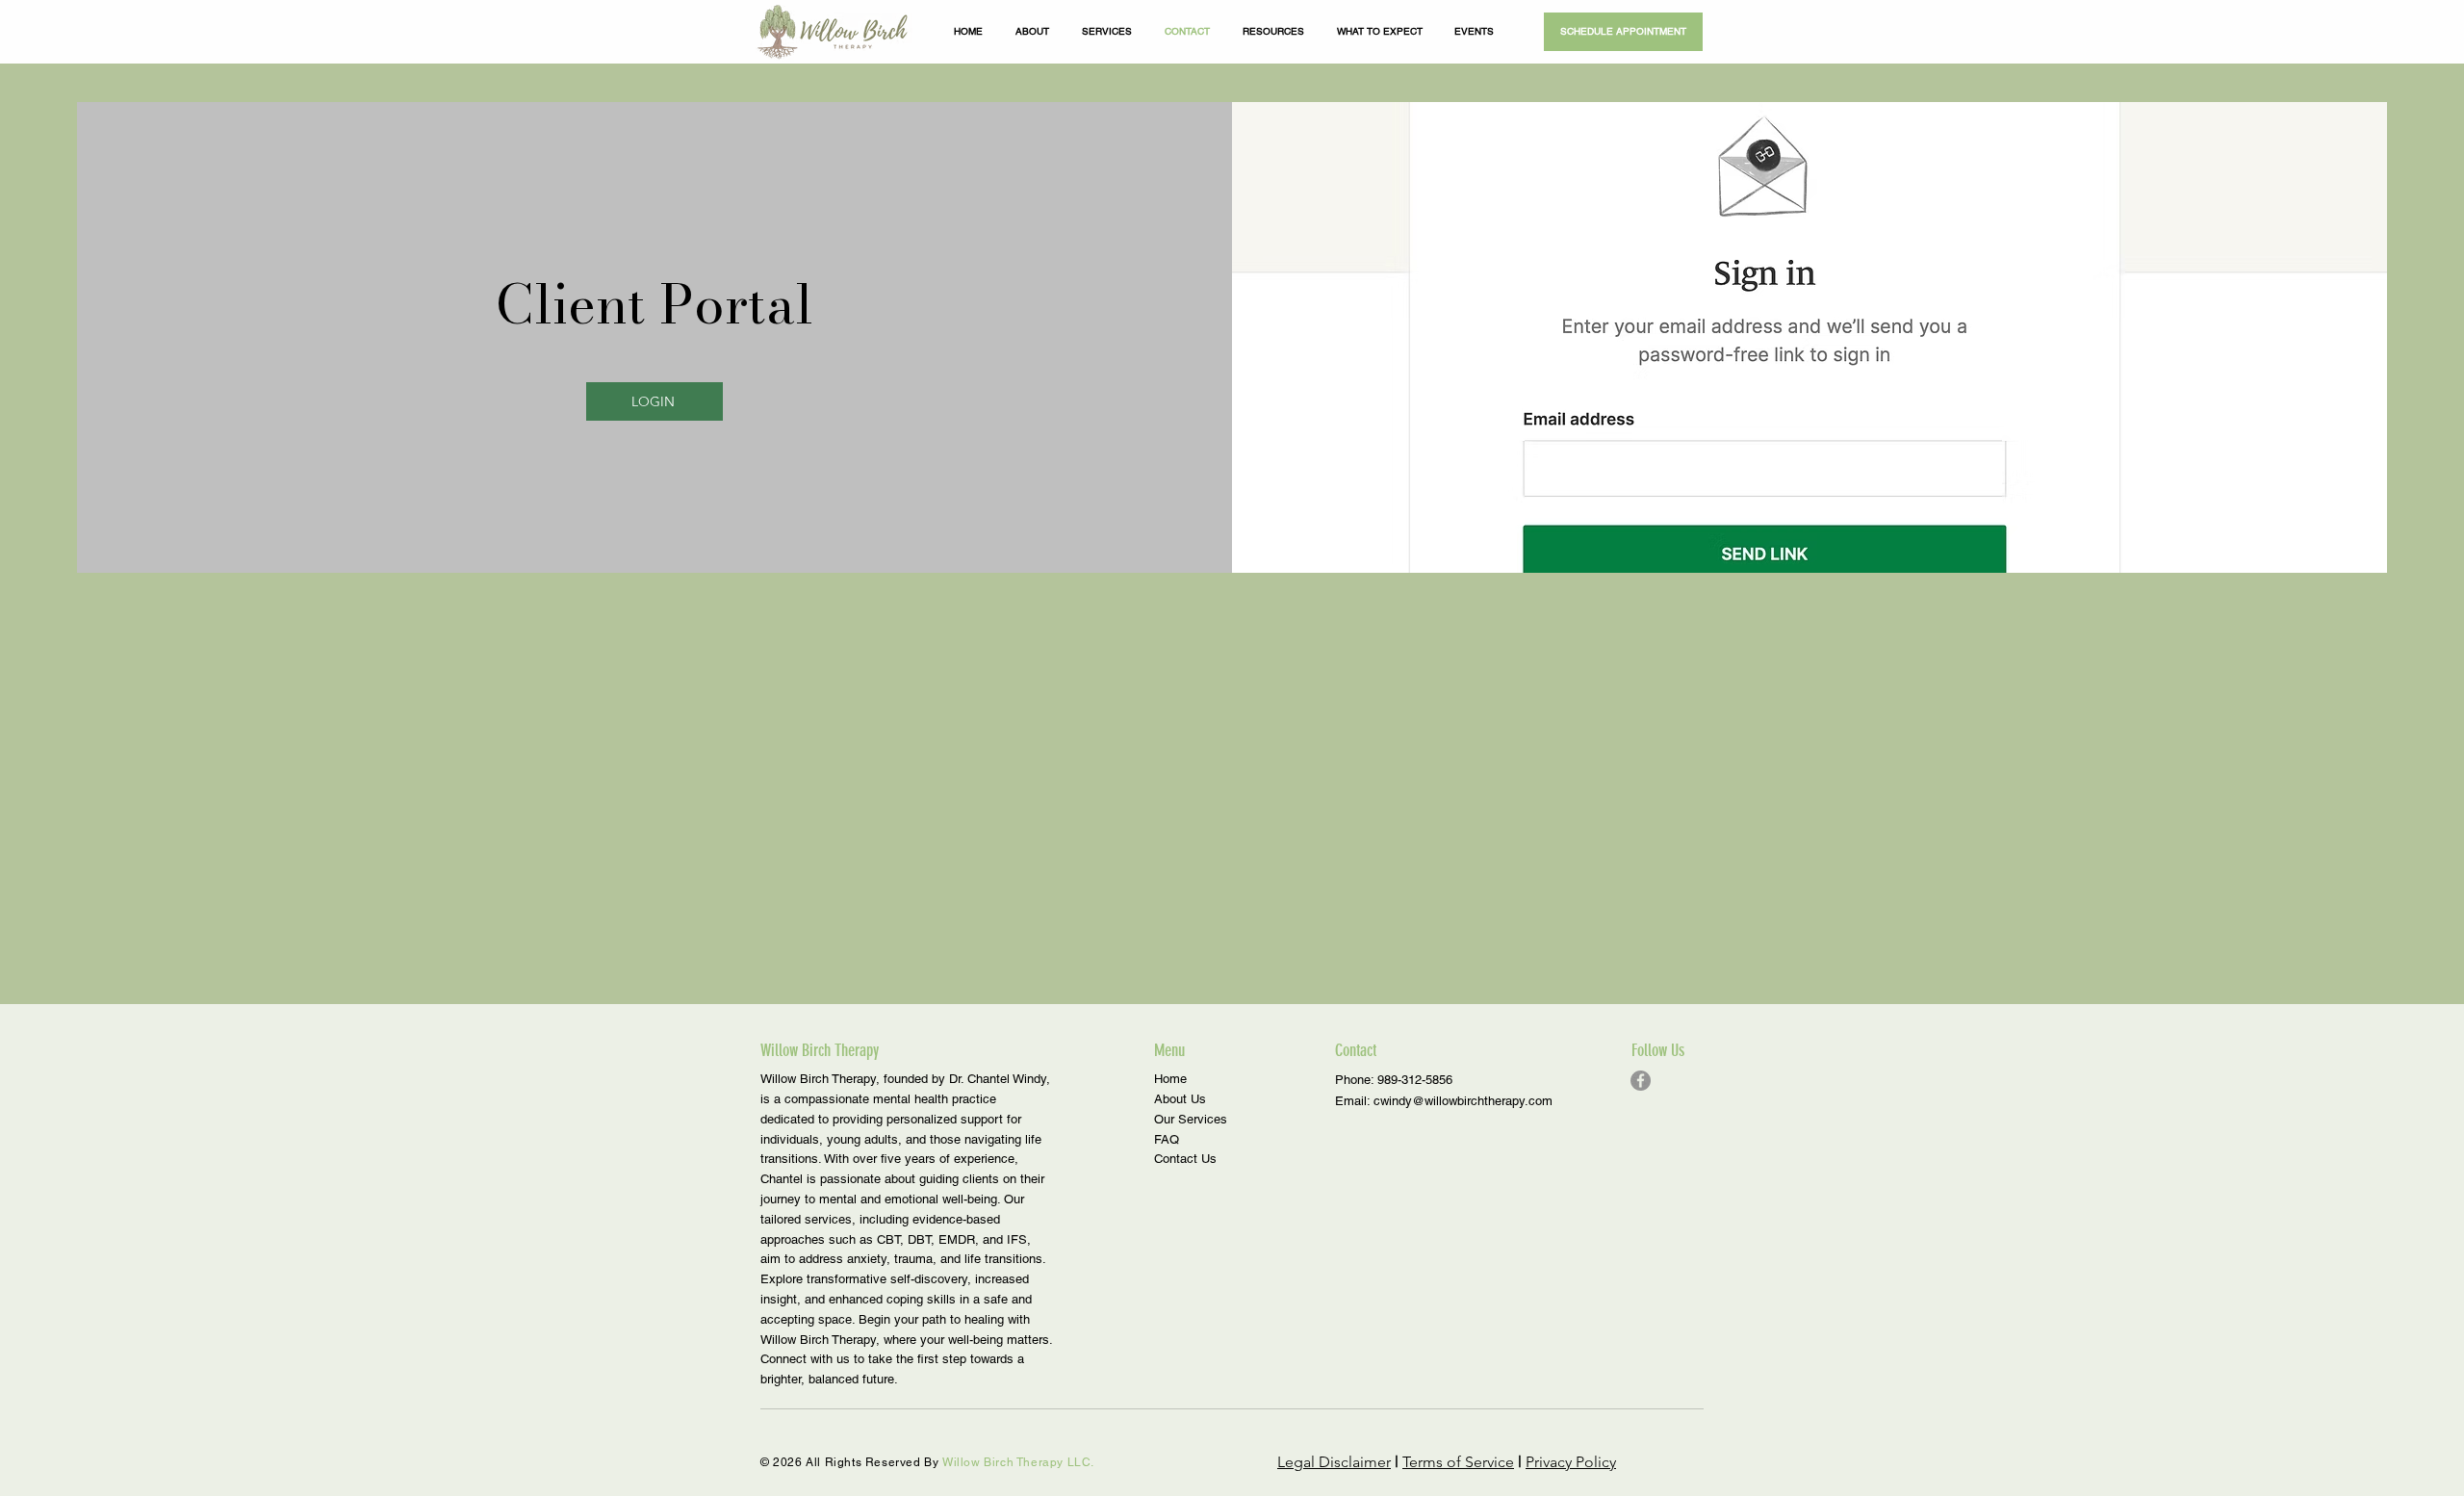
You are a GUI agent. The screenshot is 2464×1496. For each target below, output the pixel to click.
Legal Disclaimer (1334, 1462)
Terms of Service (1458, 1462)
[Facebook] (1641, 1081)
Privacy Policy (1571, 1462)
